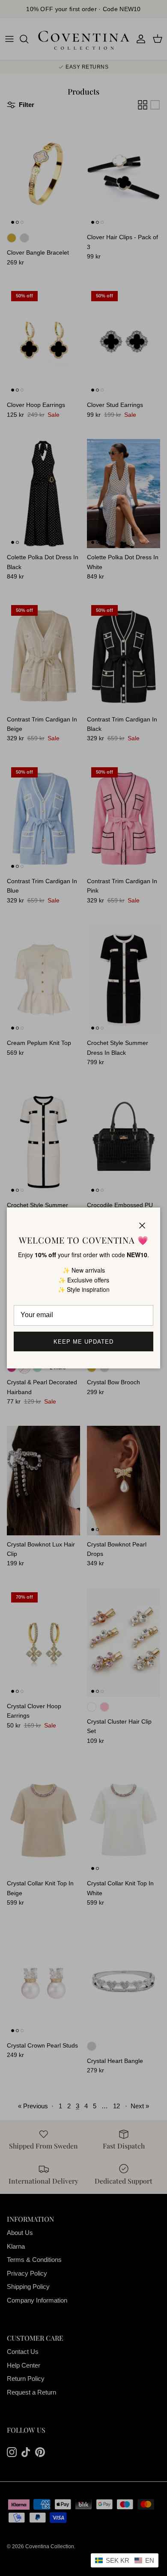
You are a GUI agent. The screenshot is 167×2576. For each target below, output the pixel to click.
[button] (125, 2560)
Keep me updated (84, 1342)
